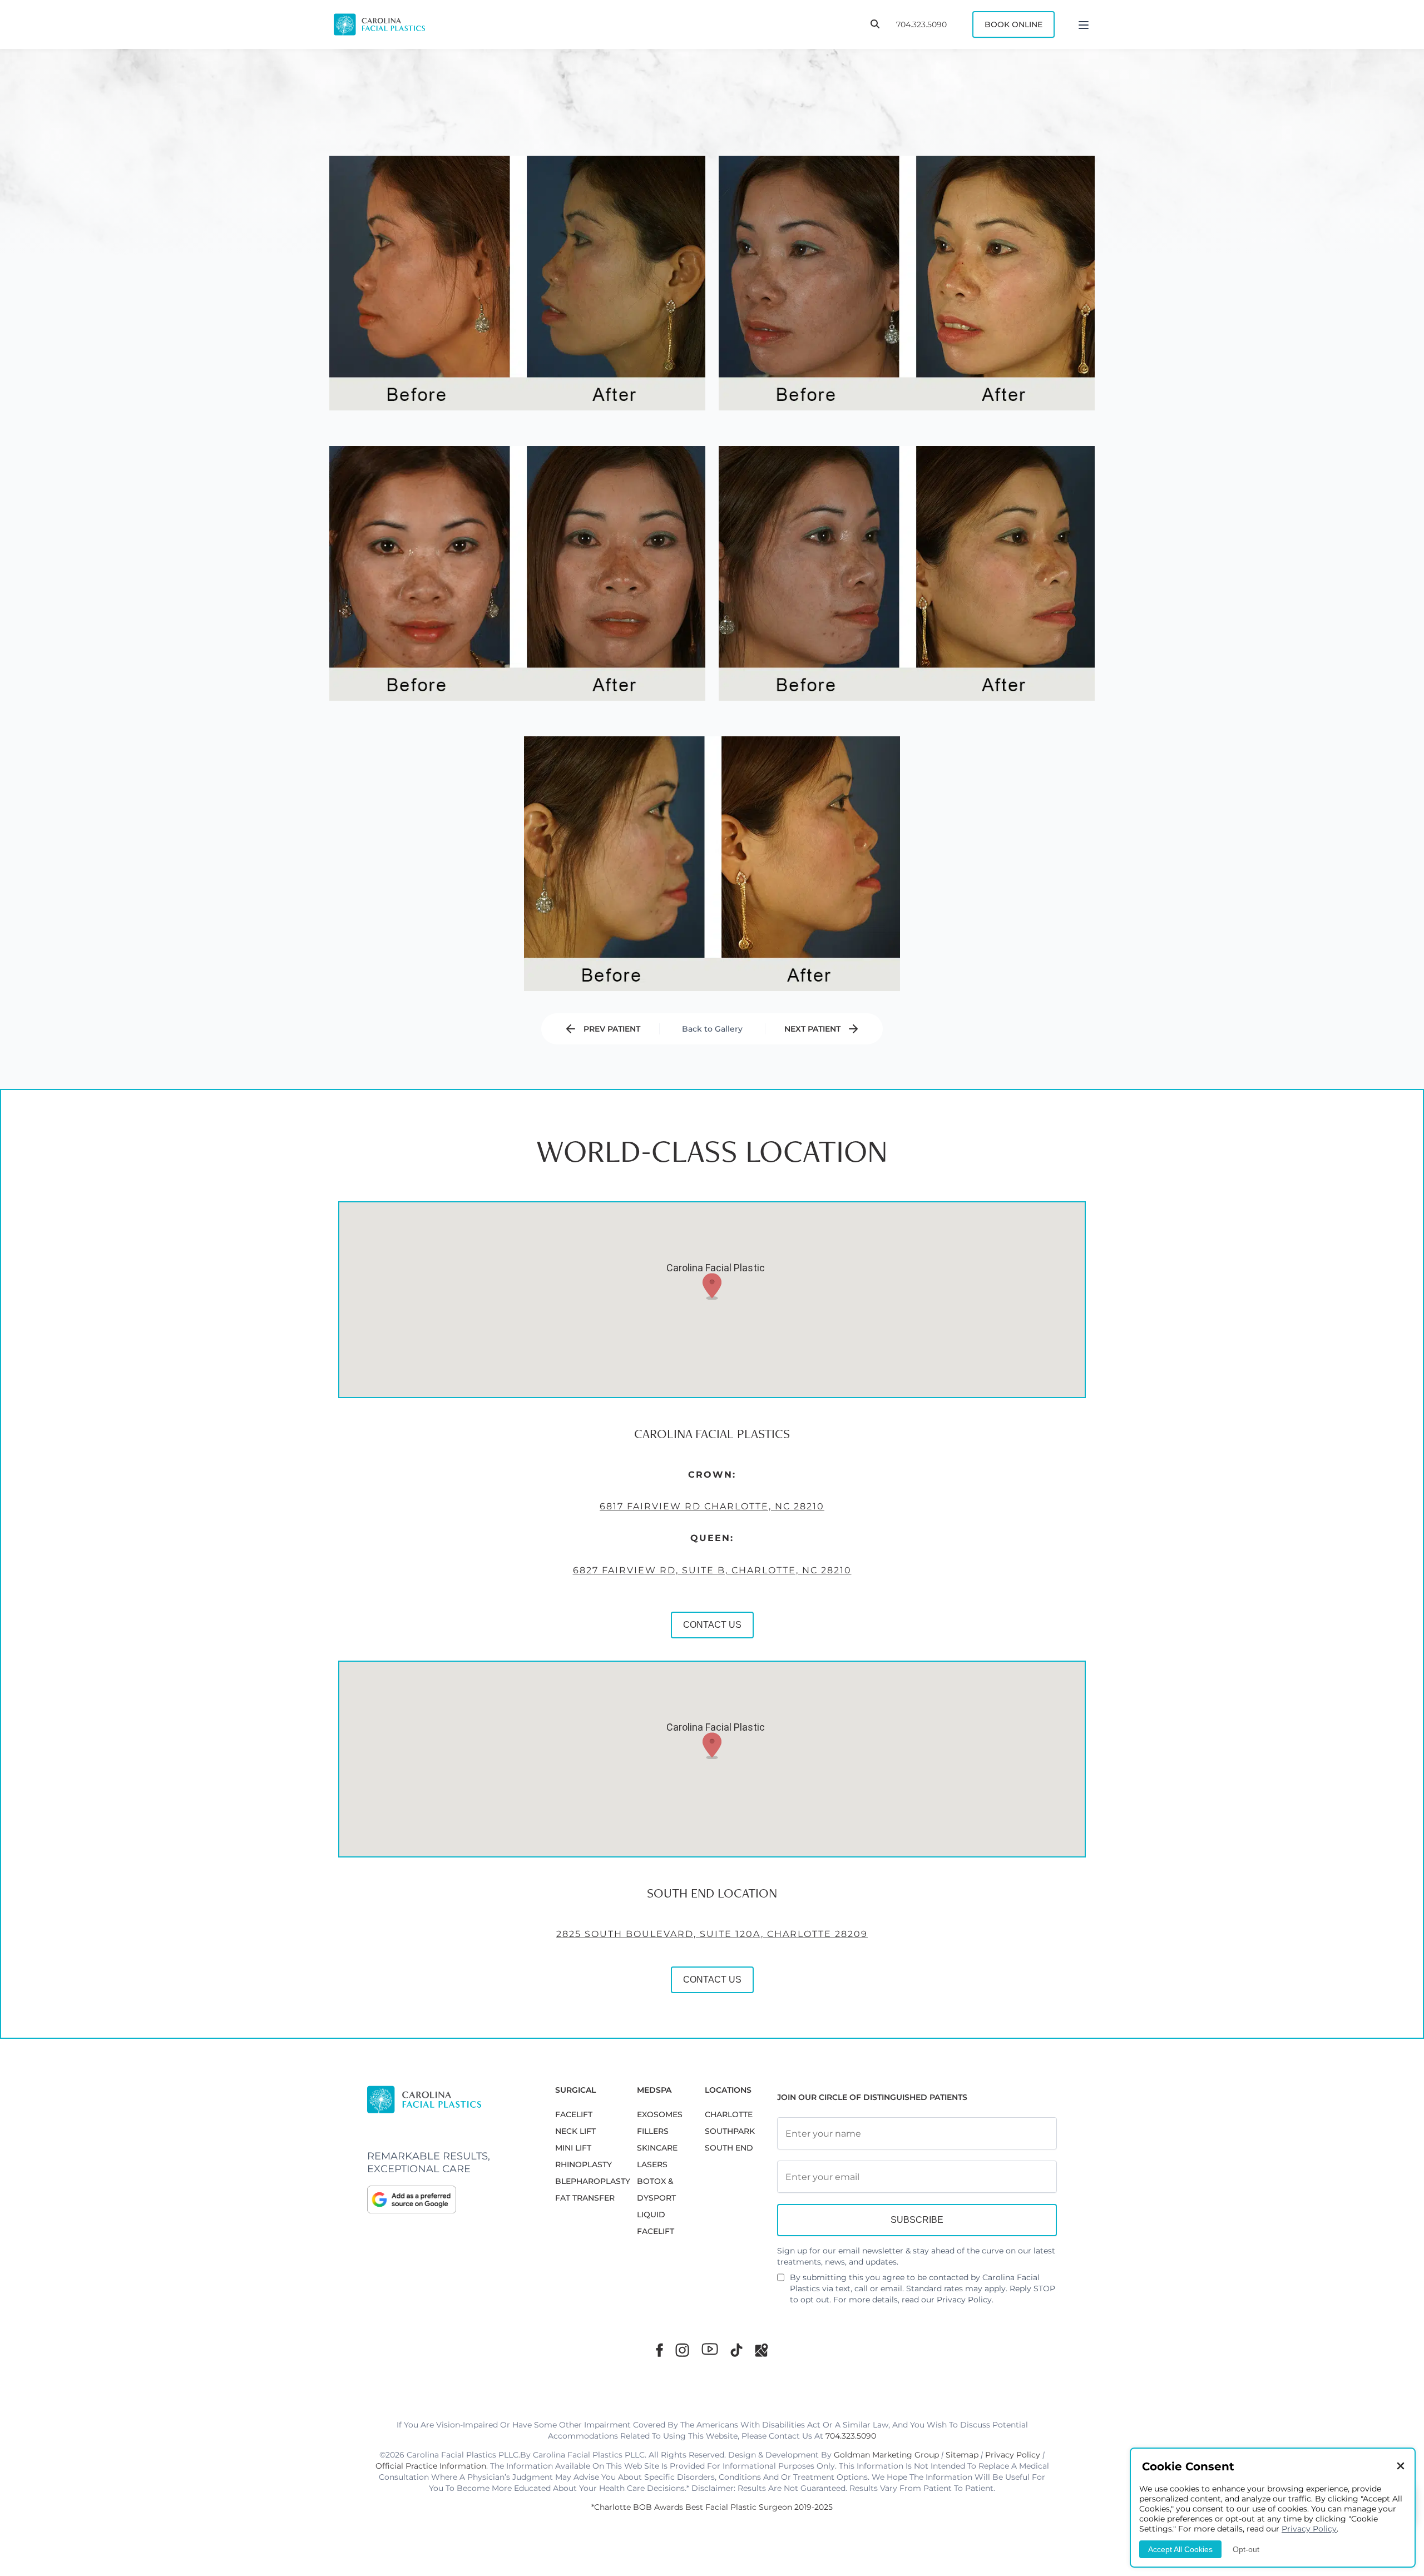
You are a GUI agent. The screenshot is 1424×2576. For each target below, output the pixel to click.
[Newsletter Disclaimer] (781, 2282)
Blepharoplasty (593, 2181)
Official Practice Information (431, 2466)
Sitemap (962, 2455)
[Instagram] (682, 2350)
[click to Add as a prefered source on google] (450, 2199)
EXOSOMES (660, 2114)
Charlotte (729, 2114)
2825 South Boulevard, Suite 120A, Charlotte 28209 (712, 1934)
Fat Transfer (585, 2198)
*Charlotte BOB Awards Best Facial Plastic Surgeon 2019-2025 (712, 2507)
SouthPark (730, 2131)
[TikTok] (736, 2350)
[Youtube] (710, 2349)
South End (729, 2148)
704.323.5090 (921, 24)
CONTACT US (712, 1625)
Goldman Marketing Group (886, 2455)
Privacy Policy (964, 2300)
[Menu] (1084, 24)
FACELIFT (574, 2114)
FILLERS (653, 2131)
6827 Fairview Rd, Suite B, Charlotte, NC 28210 (712, 1570)
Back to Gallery (712, 1029)
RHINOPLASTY (584, 2164)
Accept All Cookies (1180, 2549)
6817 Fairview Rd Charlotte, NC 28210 (712, 1506)
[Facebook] (659, 2350)
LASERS (652, 2164)
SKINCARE (657, 2148)
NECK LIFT (575, 2131)
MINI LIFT (573, 2148)
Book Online (1013, 24)
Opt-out (1246, 2549)
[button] (712, 1286)
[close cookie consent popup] (1401, 2467)
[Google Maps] (762, 2350)
